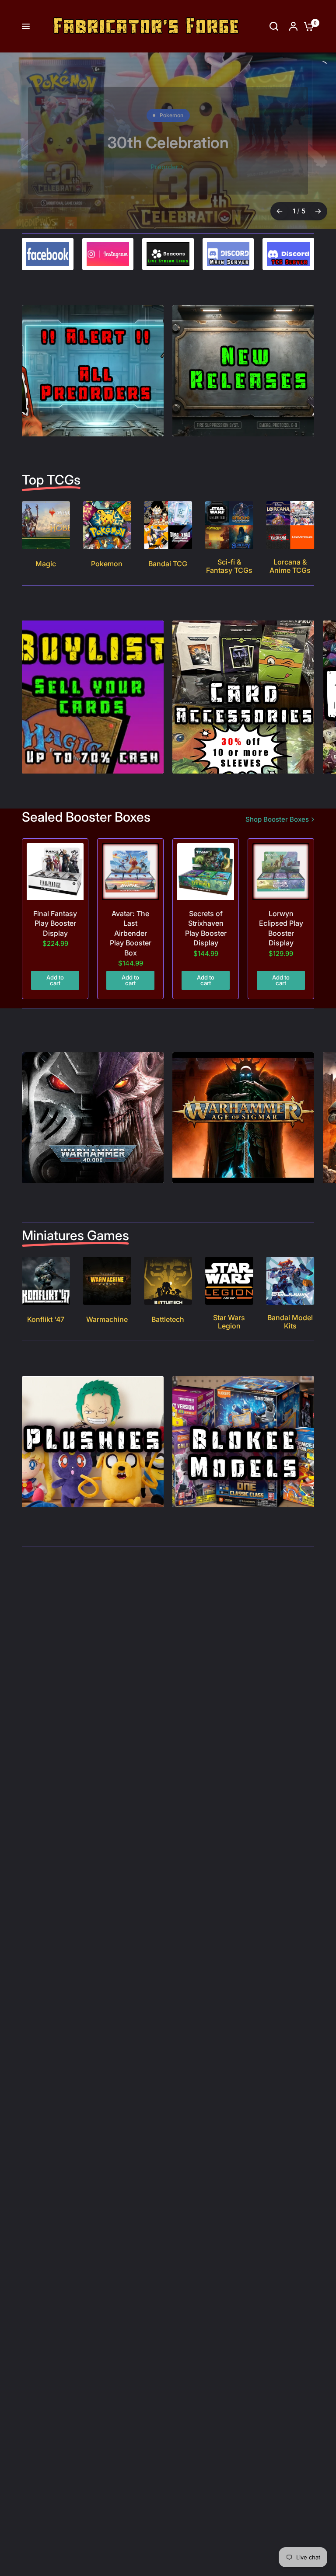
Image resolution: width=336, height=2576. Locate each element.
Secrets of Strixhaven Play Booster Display (206, 928)
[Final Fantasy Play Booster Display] (55, 871)
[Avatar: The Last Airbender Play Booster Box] (130, 871)
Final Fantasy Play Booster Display (55, 923)
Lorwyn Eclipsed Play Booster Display (281, 928)
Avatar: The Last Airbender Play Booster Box (131, 933)
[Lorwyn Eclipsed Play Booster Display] (281, 871)
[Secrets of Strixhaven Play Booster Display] (206, 871)
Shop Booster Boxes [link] (277, 819)
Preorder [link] (164, 167)
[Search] (274, 26)
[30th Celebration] (168, 141)
